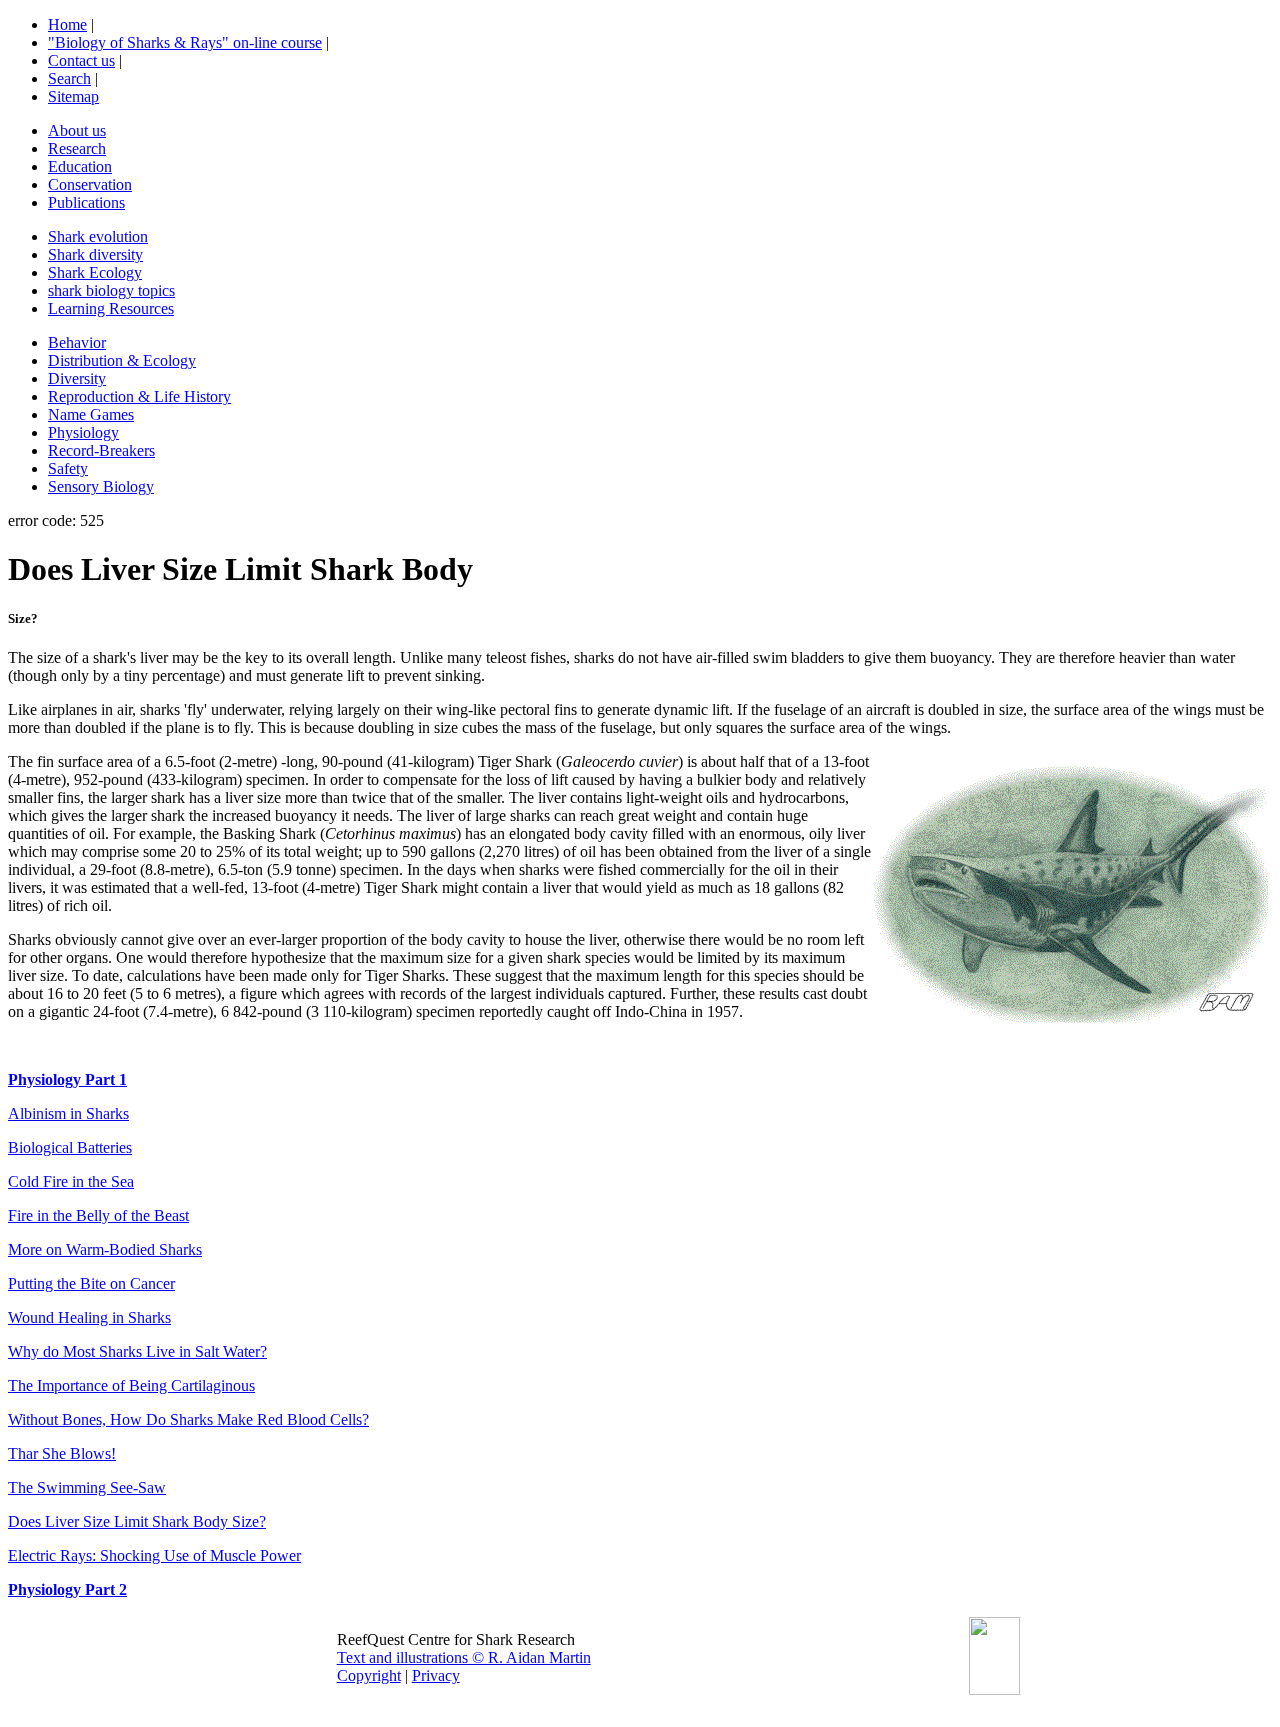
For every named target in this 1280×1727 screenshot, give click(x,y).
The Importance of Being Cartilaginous (131, 1385)
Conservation (90, 184)
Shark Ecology (95, 272)
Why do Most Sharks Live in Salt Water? (137, 1351)
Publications (86, 202)
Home (67, 24)
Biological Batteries (70, 1147)
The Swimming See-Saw (87, 1487)
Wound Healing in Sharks (89, 1317)
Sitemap (73, 96)
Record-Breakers (101, 450)
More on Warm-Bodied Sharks (105, 1249)
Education (80, 166)
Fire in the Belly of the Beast (98, 1215)
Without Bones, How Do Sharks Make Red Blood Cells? (188, 1419)
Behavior (77, 342)
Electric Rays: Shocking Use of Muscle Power (154, 1555)
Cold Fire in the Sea (71, 1181)
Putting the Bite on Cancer (91, 1283)
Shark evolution (98, 236)
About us (77, 130)
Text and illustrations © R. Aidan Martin (464, 1657)
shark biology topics (111, 290)
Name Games (91, 414)
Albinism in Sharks (68, 1113)
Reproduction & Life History (139, 396)
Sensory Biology (101, 486)
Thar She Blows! (62, 1453)
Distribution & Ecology (122, 360)
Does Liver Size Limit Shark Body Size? (137, 1521)
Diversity (77, 378)
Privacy (436, 1675)
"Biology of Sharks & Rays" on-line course (185, 42)
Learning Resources (111, 308)
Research (77, 148)
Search (69, 78)
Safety (68, 468)
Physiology (83, 432)
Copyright (369, 1675)
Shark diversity (95, 254)
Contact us (81, 60)
